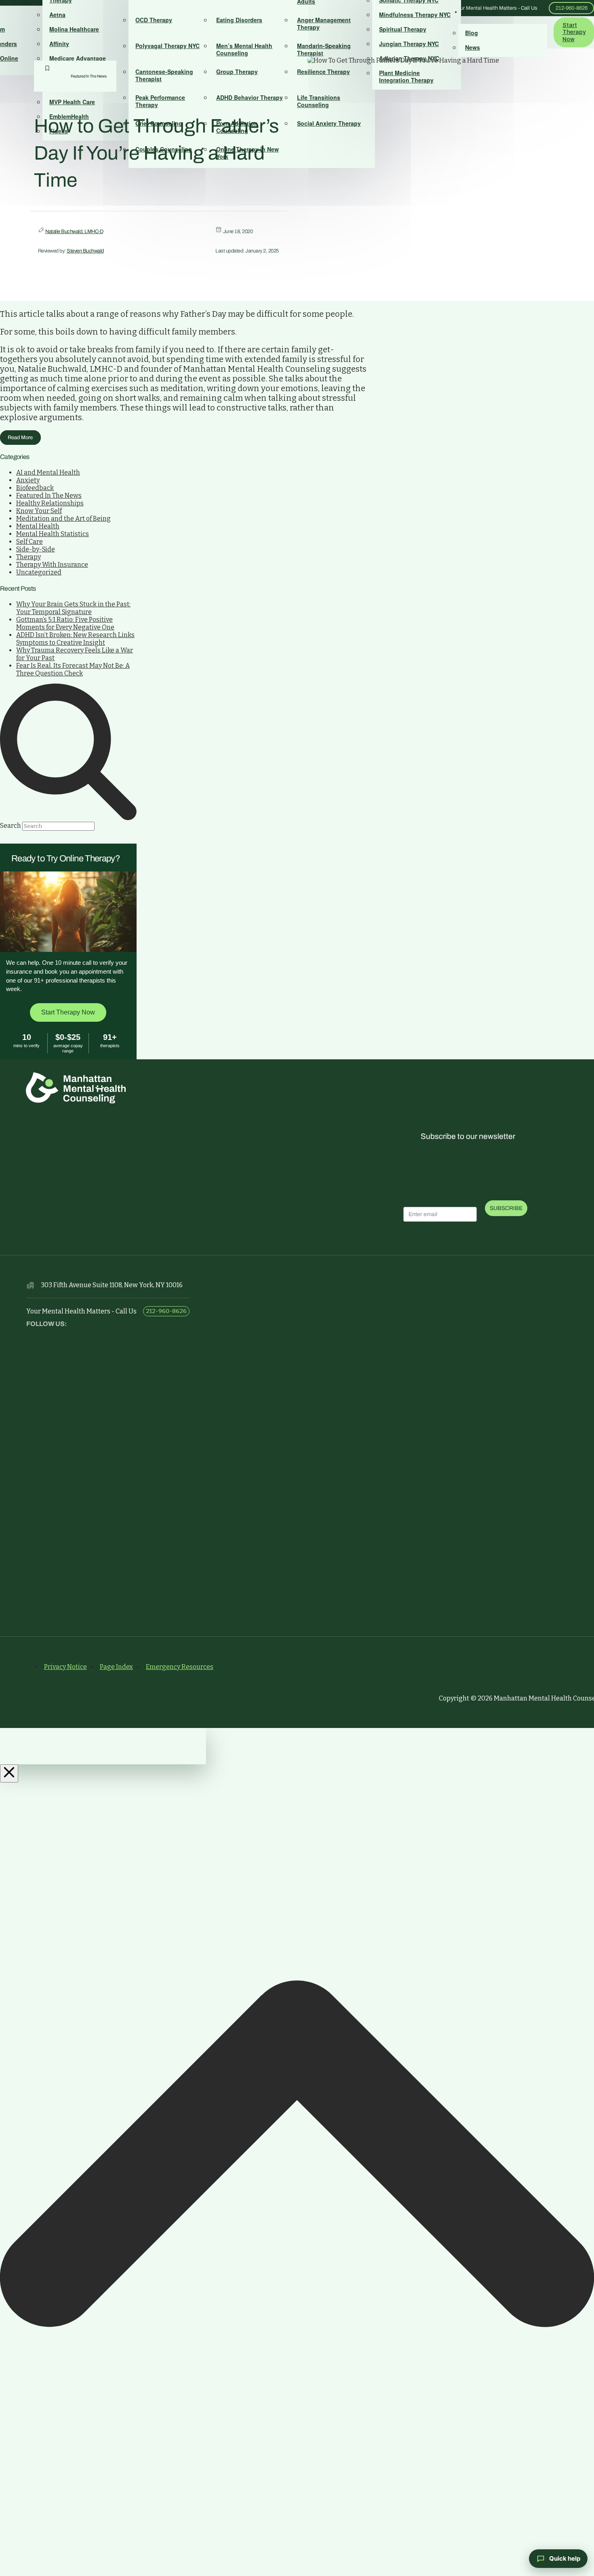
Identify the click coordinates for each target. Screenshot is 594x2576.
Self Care (29, 542)
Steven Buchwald (85, 251)
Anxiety (28, 480)
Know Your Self (39, 511)
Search (11, 826)
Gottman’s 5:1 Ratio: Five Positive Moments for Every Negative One (65, 623)
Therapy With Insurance (52, 565)
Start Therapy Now (68, 1012)
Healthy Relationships (50, 503)
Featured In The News (89, 76)
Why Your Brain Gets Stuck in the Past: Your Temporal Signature (73, 608)
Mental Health (38, 526)
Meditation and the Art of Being (63, 519)
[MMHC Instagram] (53, 1336)
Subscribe (506, 1208)
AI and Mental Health (48, 472)
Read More (20, 438)
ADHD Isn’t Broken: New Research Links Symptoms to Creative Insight (75, 639)
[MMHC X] (35, 1336)
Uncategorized (39, 572)
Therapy (28, 557)
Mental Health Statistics (53, 534)
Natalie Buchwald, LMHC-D (74, 232)
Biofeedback (35, 488)
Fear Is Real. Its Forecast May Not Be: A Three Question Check (73, 669)
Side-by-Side (36, 549)
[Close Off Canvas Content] (9, 1773)
